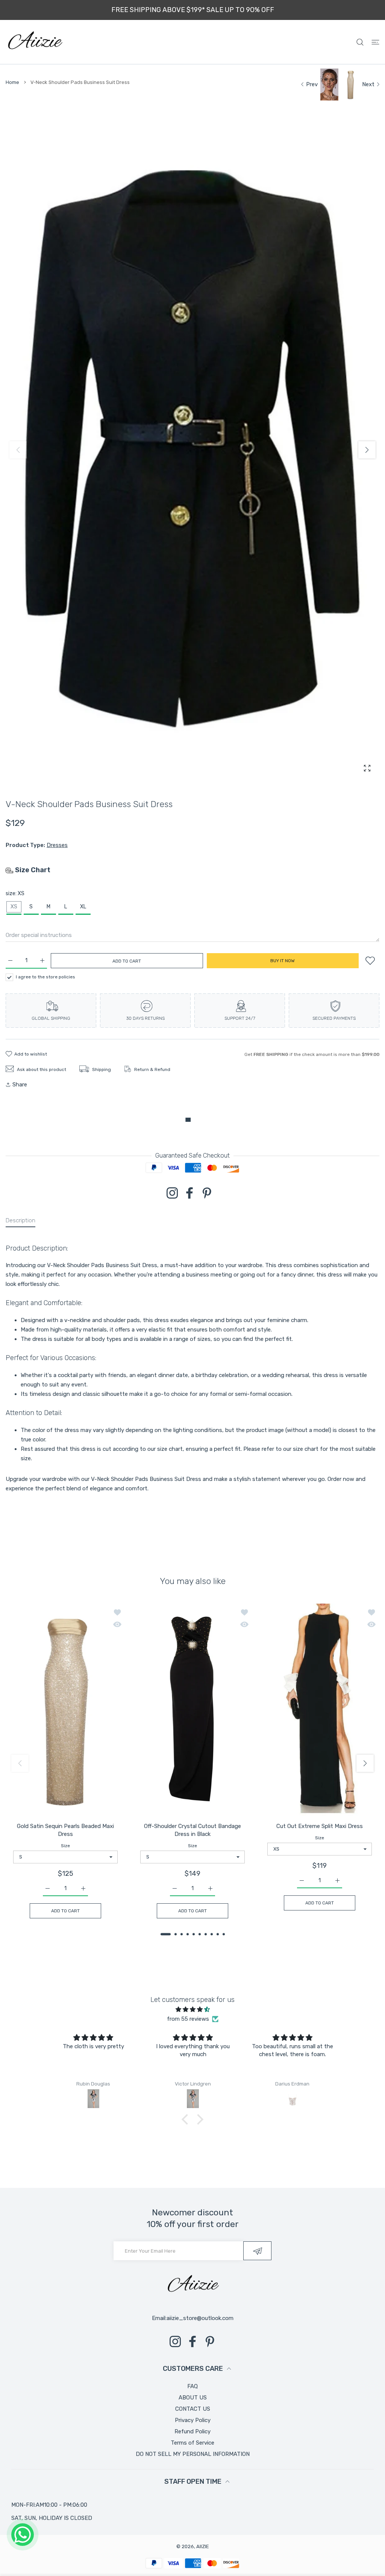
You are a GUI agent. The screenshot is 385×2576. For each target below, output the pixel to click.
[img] (192, 2009)
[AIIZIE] (35, 42)
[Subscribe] (257, 2251)
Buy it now (283, 961)
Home (12, 82)
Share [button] (20, 1085)
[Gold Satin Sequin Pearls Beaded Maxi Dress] (65, 1710)
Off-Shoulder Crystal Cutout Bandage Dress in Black (192, 1830)
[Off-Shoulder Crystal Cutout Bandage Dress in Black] (192, 1710)
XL (83, 907)
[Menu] (375, 42)
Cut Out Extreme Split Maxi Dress (320, 1826)
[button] (367, 450)
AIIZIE (203, 2546)
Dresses (57, 845)
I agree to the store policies (45, 977)
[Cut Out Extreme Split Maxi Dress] (320, 1710)
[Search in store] (360, 42)
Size (65, 1846)
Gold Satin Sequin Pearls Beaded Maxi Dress (65, 1830)
